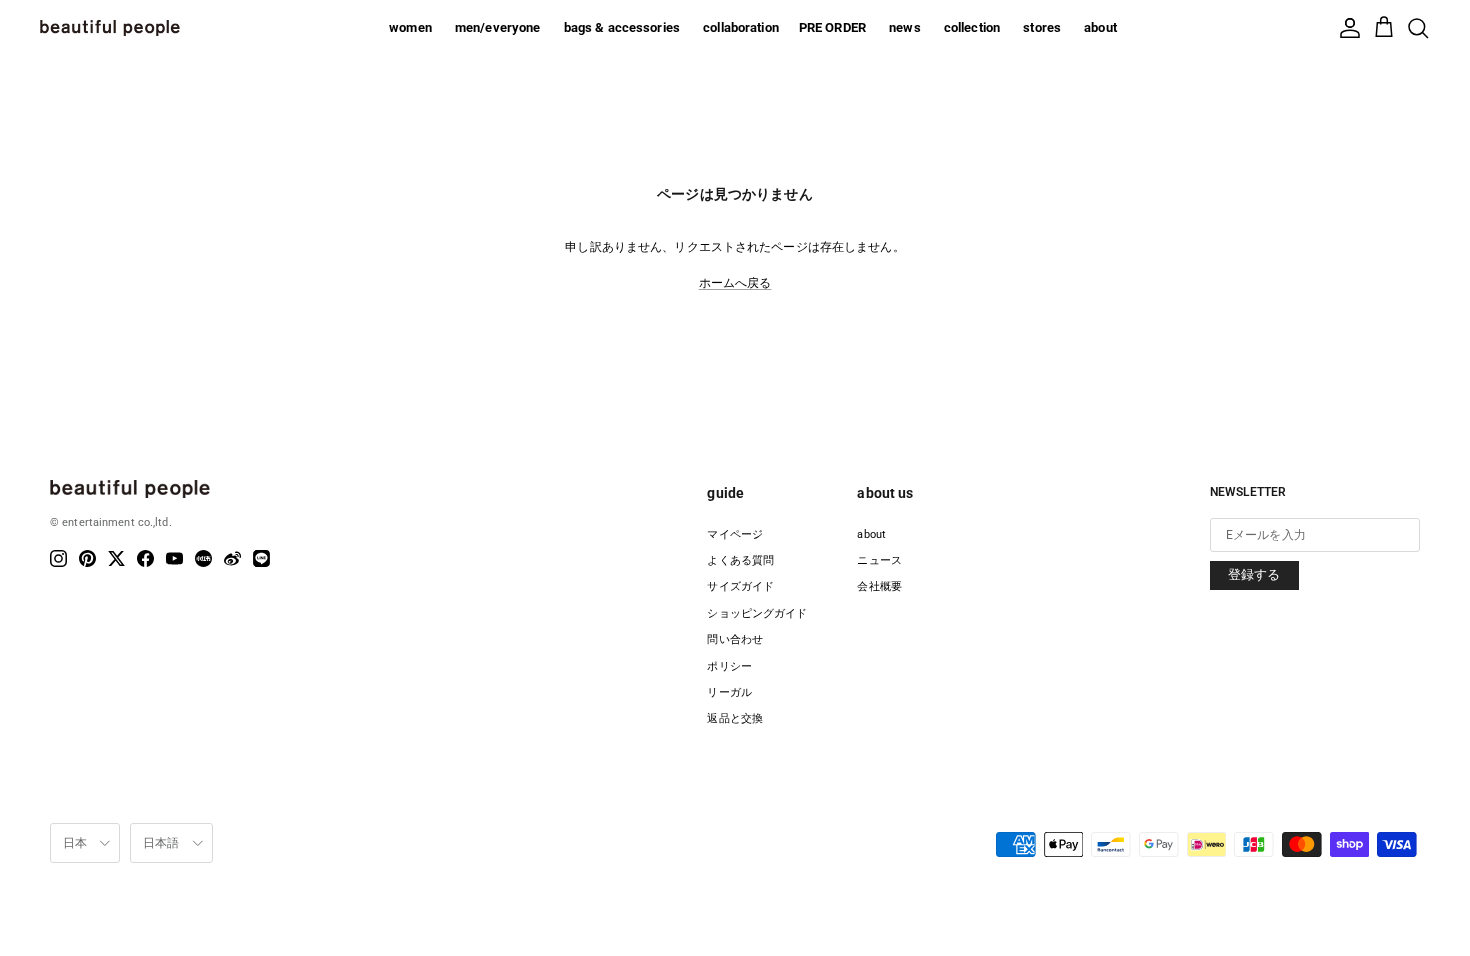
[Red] (203, 558)
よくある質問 (740, 560)
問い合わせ (735, 639)
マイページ (735, 534)
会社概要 (879, 586)
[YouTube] (174, 558)
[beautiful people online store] (110, 28)
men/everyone (498, 27)
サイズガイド (740, 586)
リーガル (729, 692)
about (1100, 27)
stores (1042, 27)
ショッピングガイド (757, 613)
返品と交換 (735, 718)
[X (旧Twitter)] (116, 558)
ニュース (879, 560)
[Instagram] (58, 558)
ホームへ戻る (735, 283)
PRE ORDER (832, 27)
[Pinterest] (87, 558)
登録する (1254, 574)
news (905, 27)
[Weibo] (232, 558)
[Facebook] (145, 558)
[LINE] (261, 558)
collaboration (741, 27)
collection (972, 27)
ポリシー (729, 666)
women (410, 27)
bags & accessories (622, 27)
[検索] (1418, 28)
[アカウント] (1350, 28)
